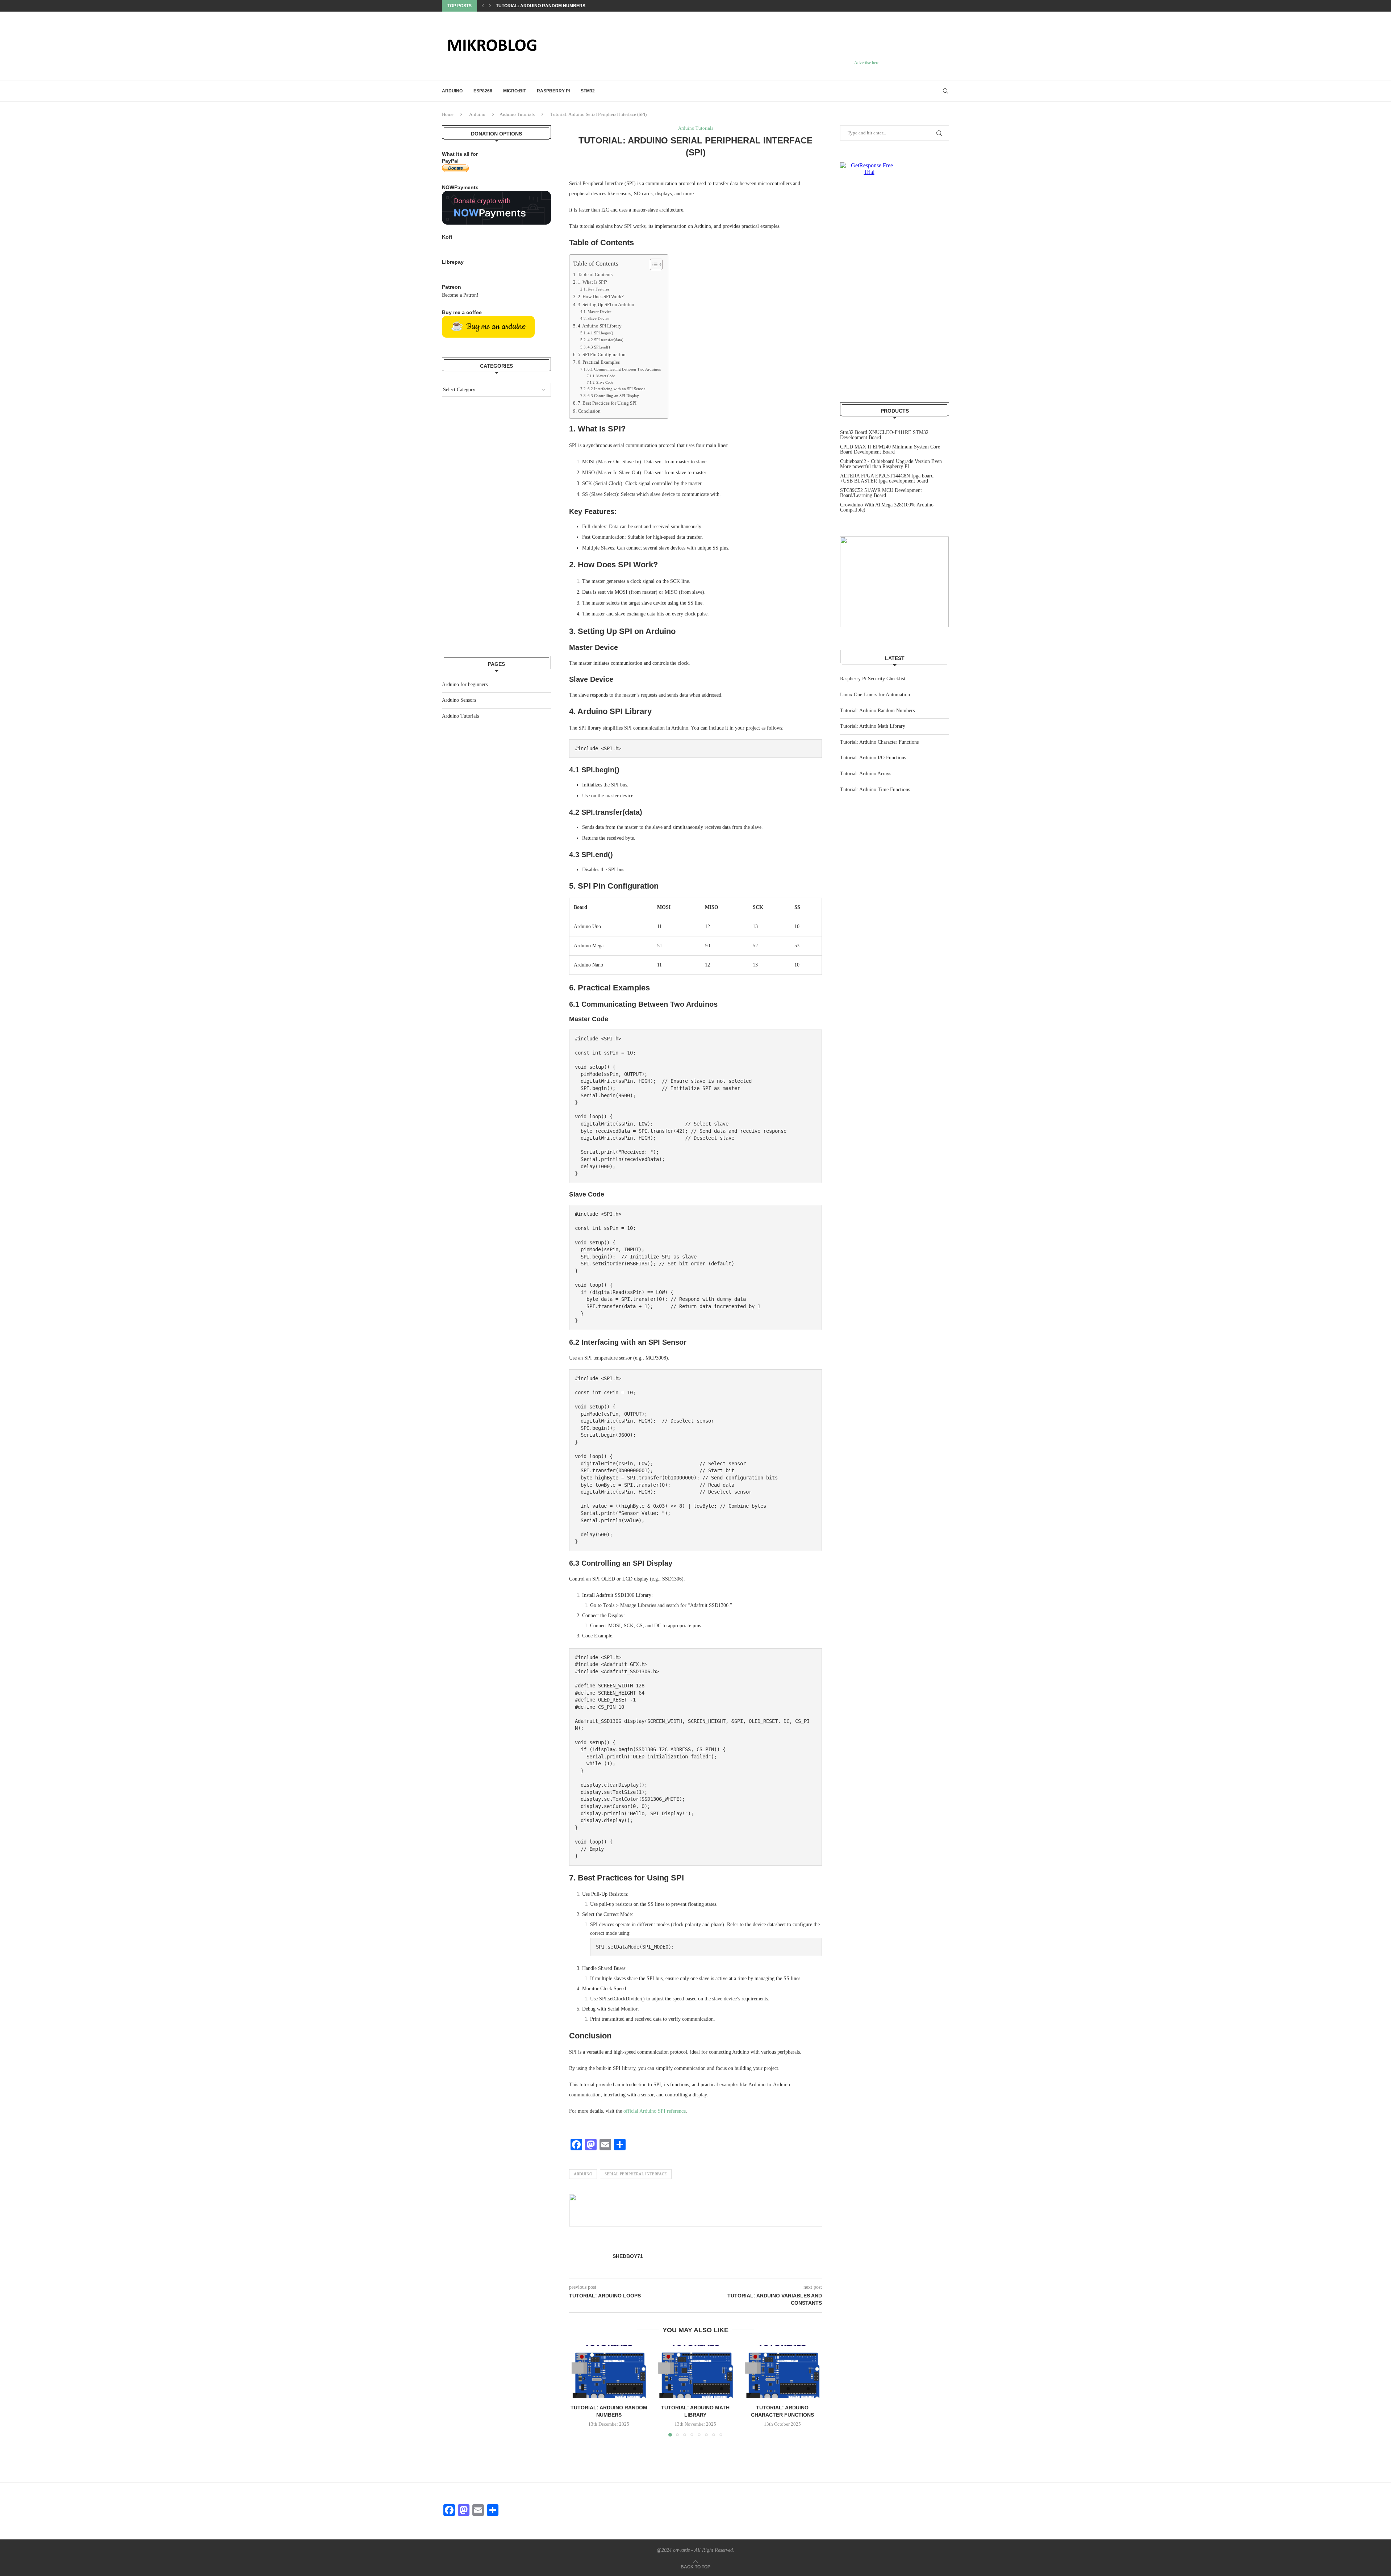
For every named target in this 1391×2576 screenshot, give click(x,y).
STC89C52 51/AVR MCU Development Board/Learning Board (881, 493)
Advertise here (867, 63)
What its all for (460, 154)
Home (448, 114)
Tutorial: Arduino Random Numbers (877, 711)
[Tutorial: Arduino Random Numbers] (609, 2372)
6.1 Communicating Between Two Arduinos (624, 369)
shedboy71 (628, 2256)
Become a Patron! (460, 295)
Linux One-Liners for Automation (875, 695)
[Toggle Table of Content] (653, 264)
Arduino (452, 91)
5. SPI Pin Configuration (602, 355)
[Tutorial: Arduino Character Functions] (782, 2372)
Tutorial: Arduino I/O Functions (873, 758)
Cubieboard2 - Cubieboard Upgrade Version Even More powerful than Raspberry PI (891, 464)
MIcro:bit (515, 91)
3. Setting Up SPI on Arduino (606, 305)
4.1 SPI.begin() (600, 333)
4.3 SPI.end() (599, 347)
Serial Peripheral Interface (636, 2174)
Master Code (605, 376)
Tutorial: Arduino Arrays (866, 774)
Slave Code (605, 382)
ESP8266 (483, 91)
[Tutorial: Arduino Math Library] (695, 2372)
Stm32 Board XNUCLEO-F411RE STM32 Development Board (884, 435)
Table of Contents (595, 275)
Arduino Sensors (459, 700)
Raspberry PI (553, 91)
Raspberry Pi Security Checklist (873, 679)
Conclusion (589, 411)
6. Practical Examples (599, 362)
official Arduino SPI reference (655, 2111)
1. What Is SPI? (592, 282)
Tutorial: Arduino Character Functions (879, 742)
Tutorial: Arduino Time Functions (875, 790)
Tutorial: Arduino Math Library (535, 6)
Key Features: (599, 289)
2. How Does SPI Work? (601, 297)
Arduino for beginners (465, 684)
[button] (483, 6)
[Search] (945, 91)
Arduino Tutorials (517, 114)
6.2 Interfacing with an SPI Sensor (616, 389)
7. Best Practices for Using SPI (607, 403)
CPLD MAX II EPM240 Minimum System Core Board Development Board (890, 449)
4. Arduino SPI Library (600, 326)
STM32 (588, 91)
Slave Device (598, 318)
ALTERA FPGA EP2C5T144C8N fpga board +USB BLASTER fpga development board (887, 478)
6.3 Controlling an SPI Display (613, 396)
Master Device (600, 312)
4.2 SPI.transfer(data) (605, 340)
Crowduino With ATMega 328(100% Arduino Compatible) (887, 507)
